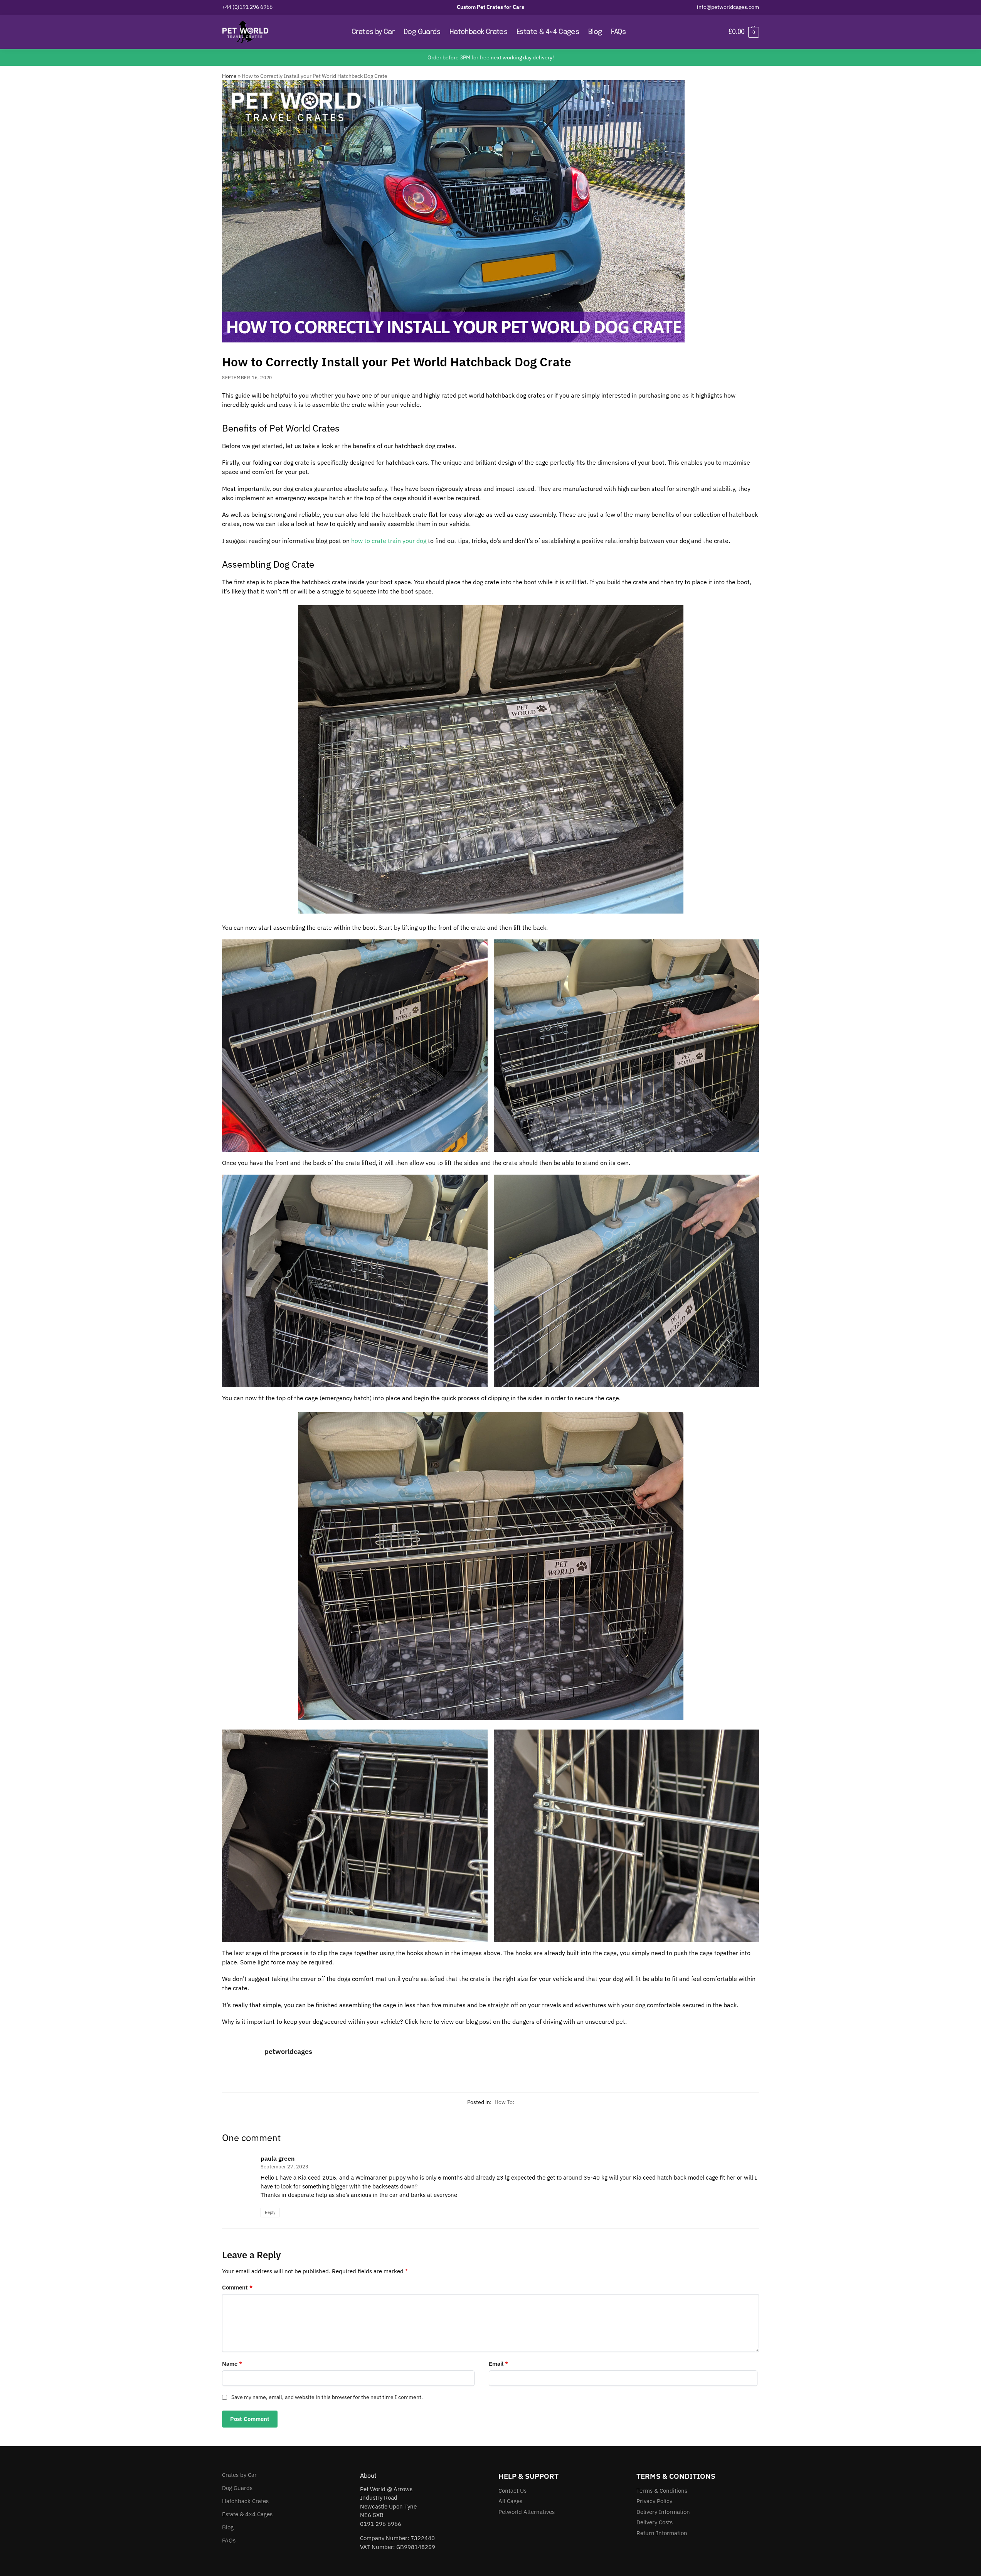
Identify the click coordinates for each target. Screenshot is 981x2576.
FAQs (229, 2540)
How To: (504, 2102)
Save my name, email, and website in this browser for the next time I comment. (327, 2397)
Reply (270, 2212)
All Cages (510, 2501)
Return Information (662, 2533)
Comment (237, 2287)
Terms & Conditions (662, 2490)
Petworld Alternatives (527, 2511)
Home (229, 76)
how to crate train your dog (389, 541)
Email (498, 2364)
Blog (228, 2527)
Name (232, 2364)
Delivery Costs (655, 2522)
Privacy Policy (654, 2501)
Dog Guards (237, 2488)
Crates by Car (239, 2475)
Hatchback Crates (245, 2501)
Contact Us (512, 2490)
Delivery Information (663, 2511)
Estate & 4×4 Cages (247, 2514)
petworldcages (288, 2051)
